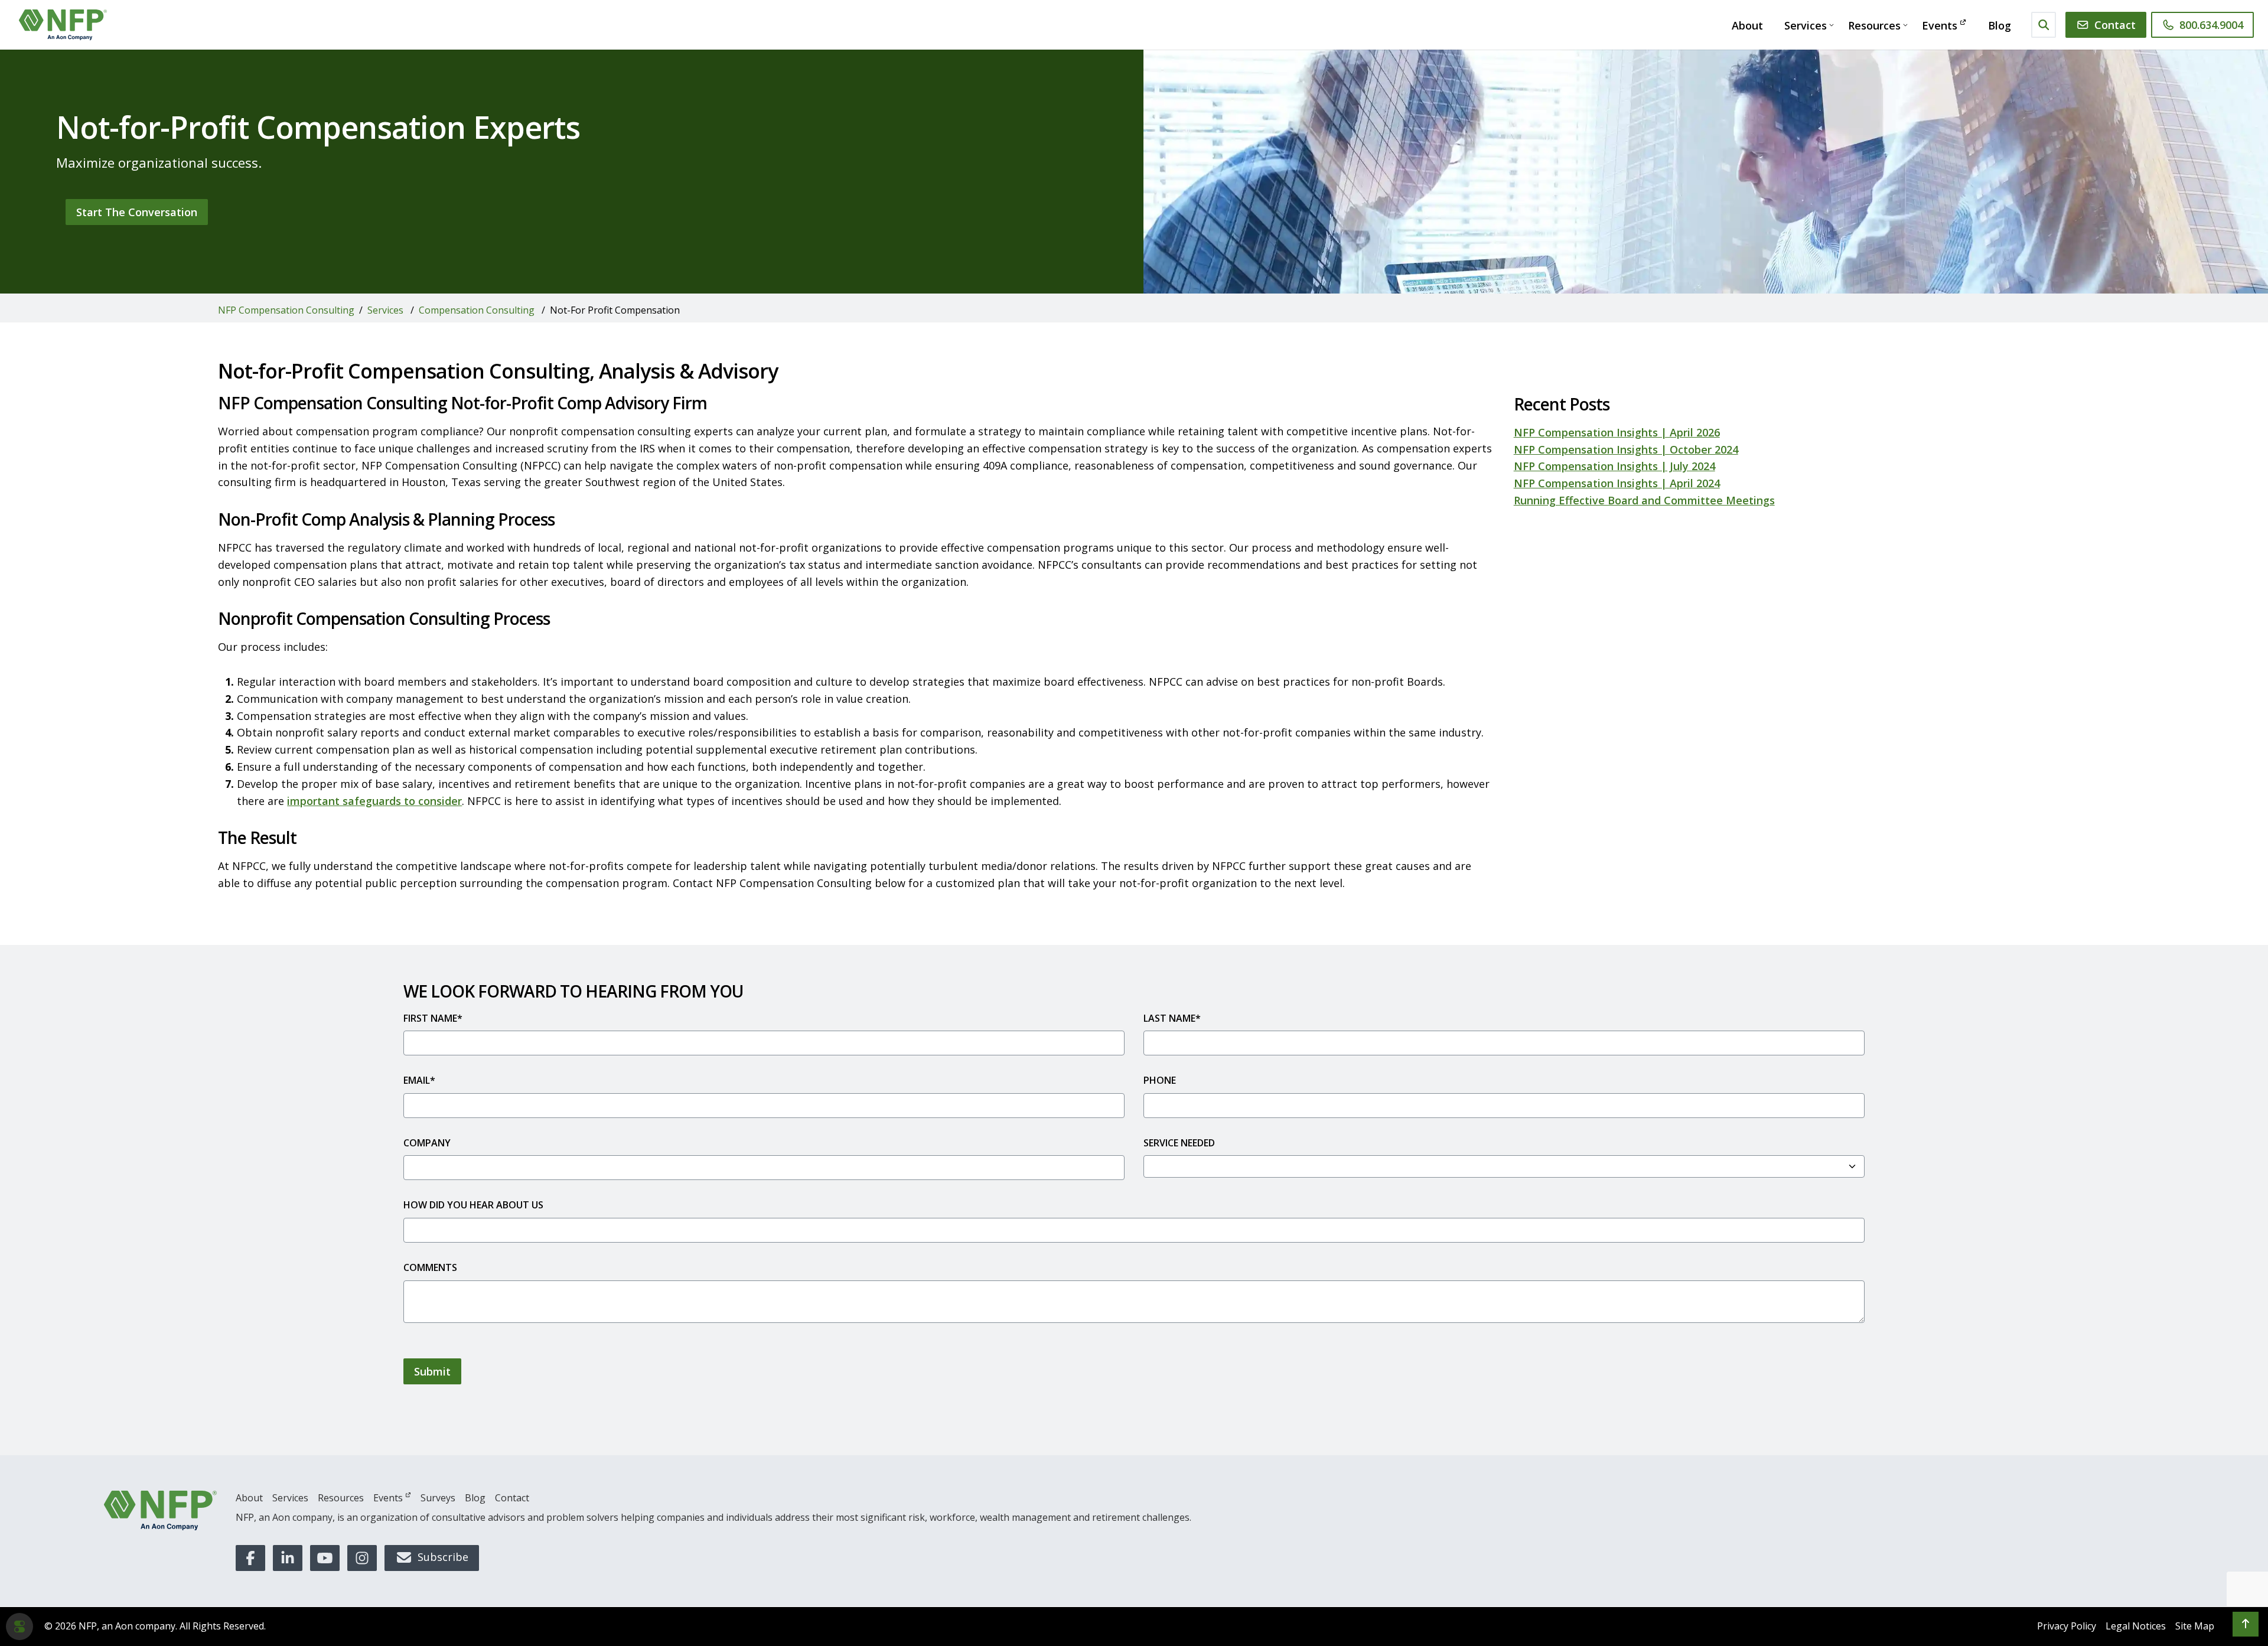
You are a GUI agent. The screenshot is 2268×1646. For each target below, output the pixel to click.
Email (419, 1080)
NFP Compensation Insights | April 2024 (1617, 483)
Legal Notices (2136, 1626)
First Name (433, 1018)
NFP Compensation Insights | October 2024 (1626, 449)
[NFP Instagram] (362, 1558)
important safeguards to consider (374, 801)
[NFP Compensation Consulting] (63, 25)
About (1747, 25)
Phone (1160, 1080)
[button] (2246, 1624)
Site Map (2195, 1626)
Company (427, 1143)
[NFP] (160, 1510)
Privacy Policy (2067, 1626)
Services (1806, 25)
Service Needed (1179, 1143)
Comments (430, 1267)
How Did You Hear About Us (473, 1205)
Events (1940, 25)
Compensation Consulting (477, 310)
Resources (1874, 25)
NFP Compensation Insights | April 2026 (1617, 432)
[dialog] (19, 1627)
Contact (2115, 25)
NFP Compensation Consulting (286, 310)
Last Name (1172, 1018)
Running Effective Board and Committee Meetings (1644, 500)
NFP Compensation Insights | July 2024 (1614, 466)
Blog (2000, 25)
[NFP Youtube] (325, 1558)
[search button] (2044, 25)
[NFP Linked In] (288, 1558)
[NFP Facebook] (250, 1558)
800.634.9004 (2211, 25)
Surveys (438, 1498)
